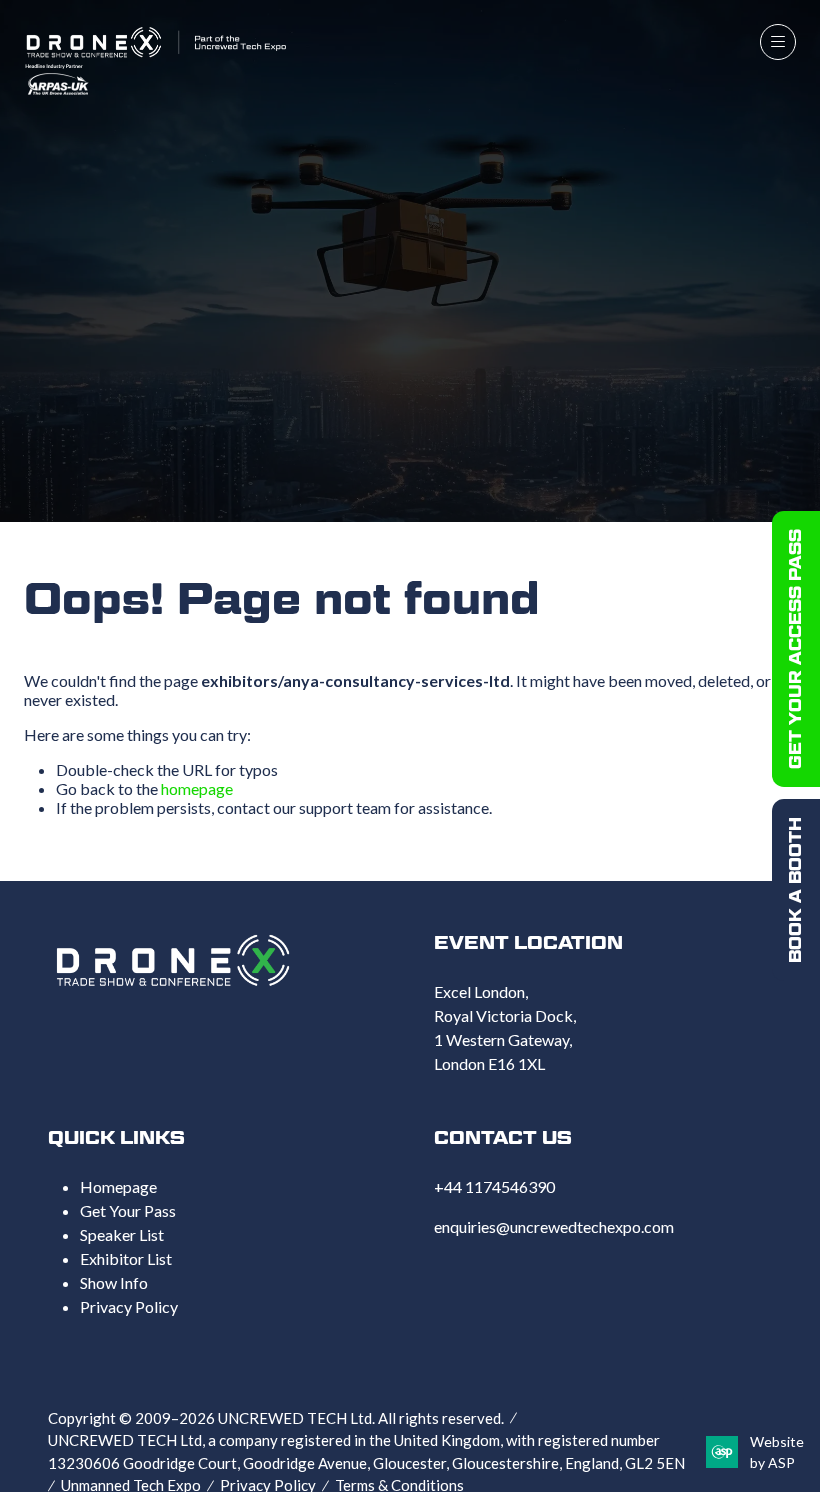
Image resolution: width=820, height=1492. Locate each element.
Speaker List (122, 1234)
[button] (778, 42)
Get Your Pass (128, 1210)
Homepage (118, 1186)
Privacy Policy (129, 1306)
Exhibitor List (126, 1258)
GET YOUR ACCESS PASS (795, 649)
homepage (197, 788)
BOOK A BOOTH (795, 890)
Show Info (114, 1282)
